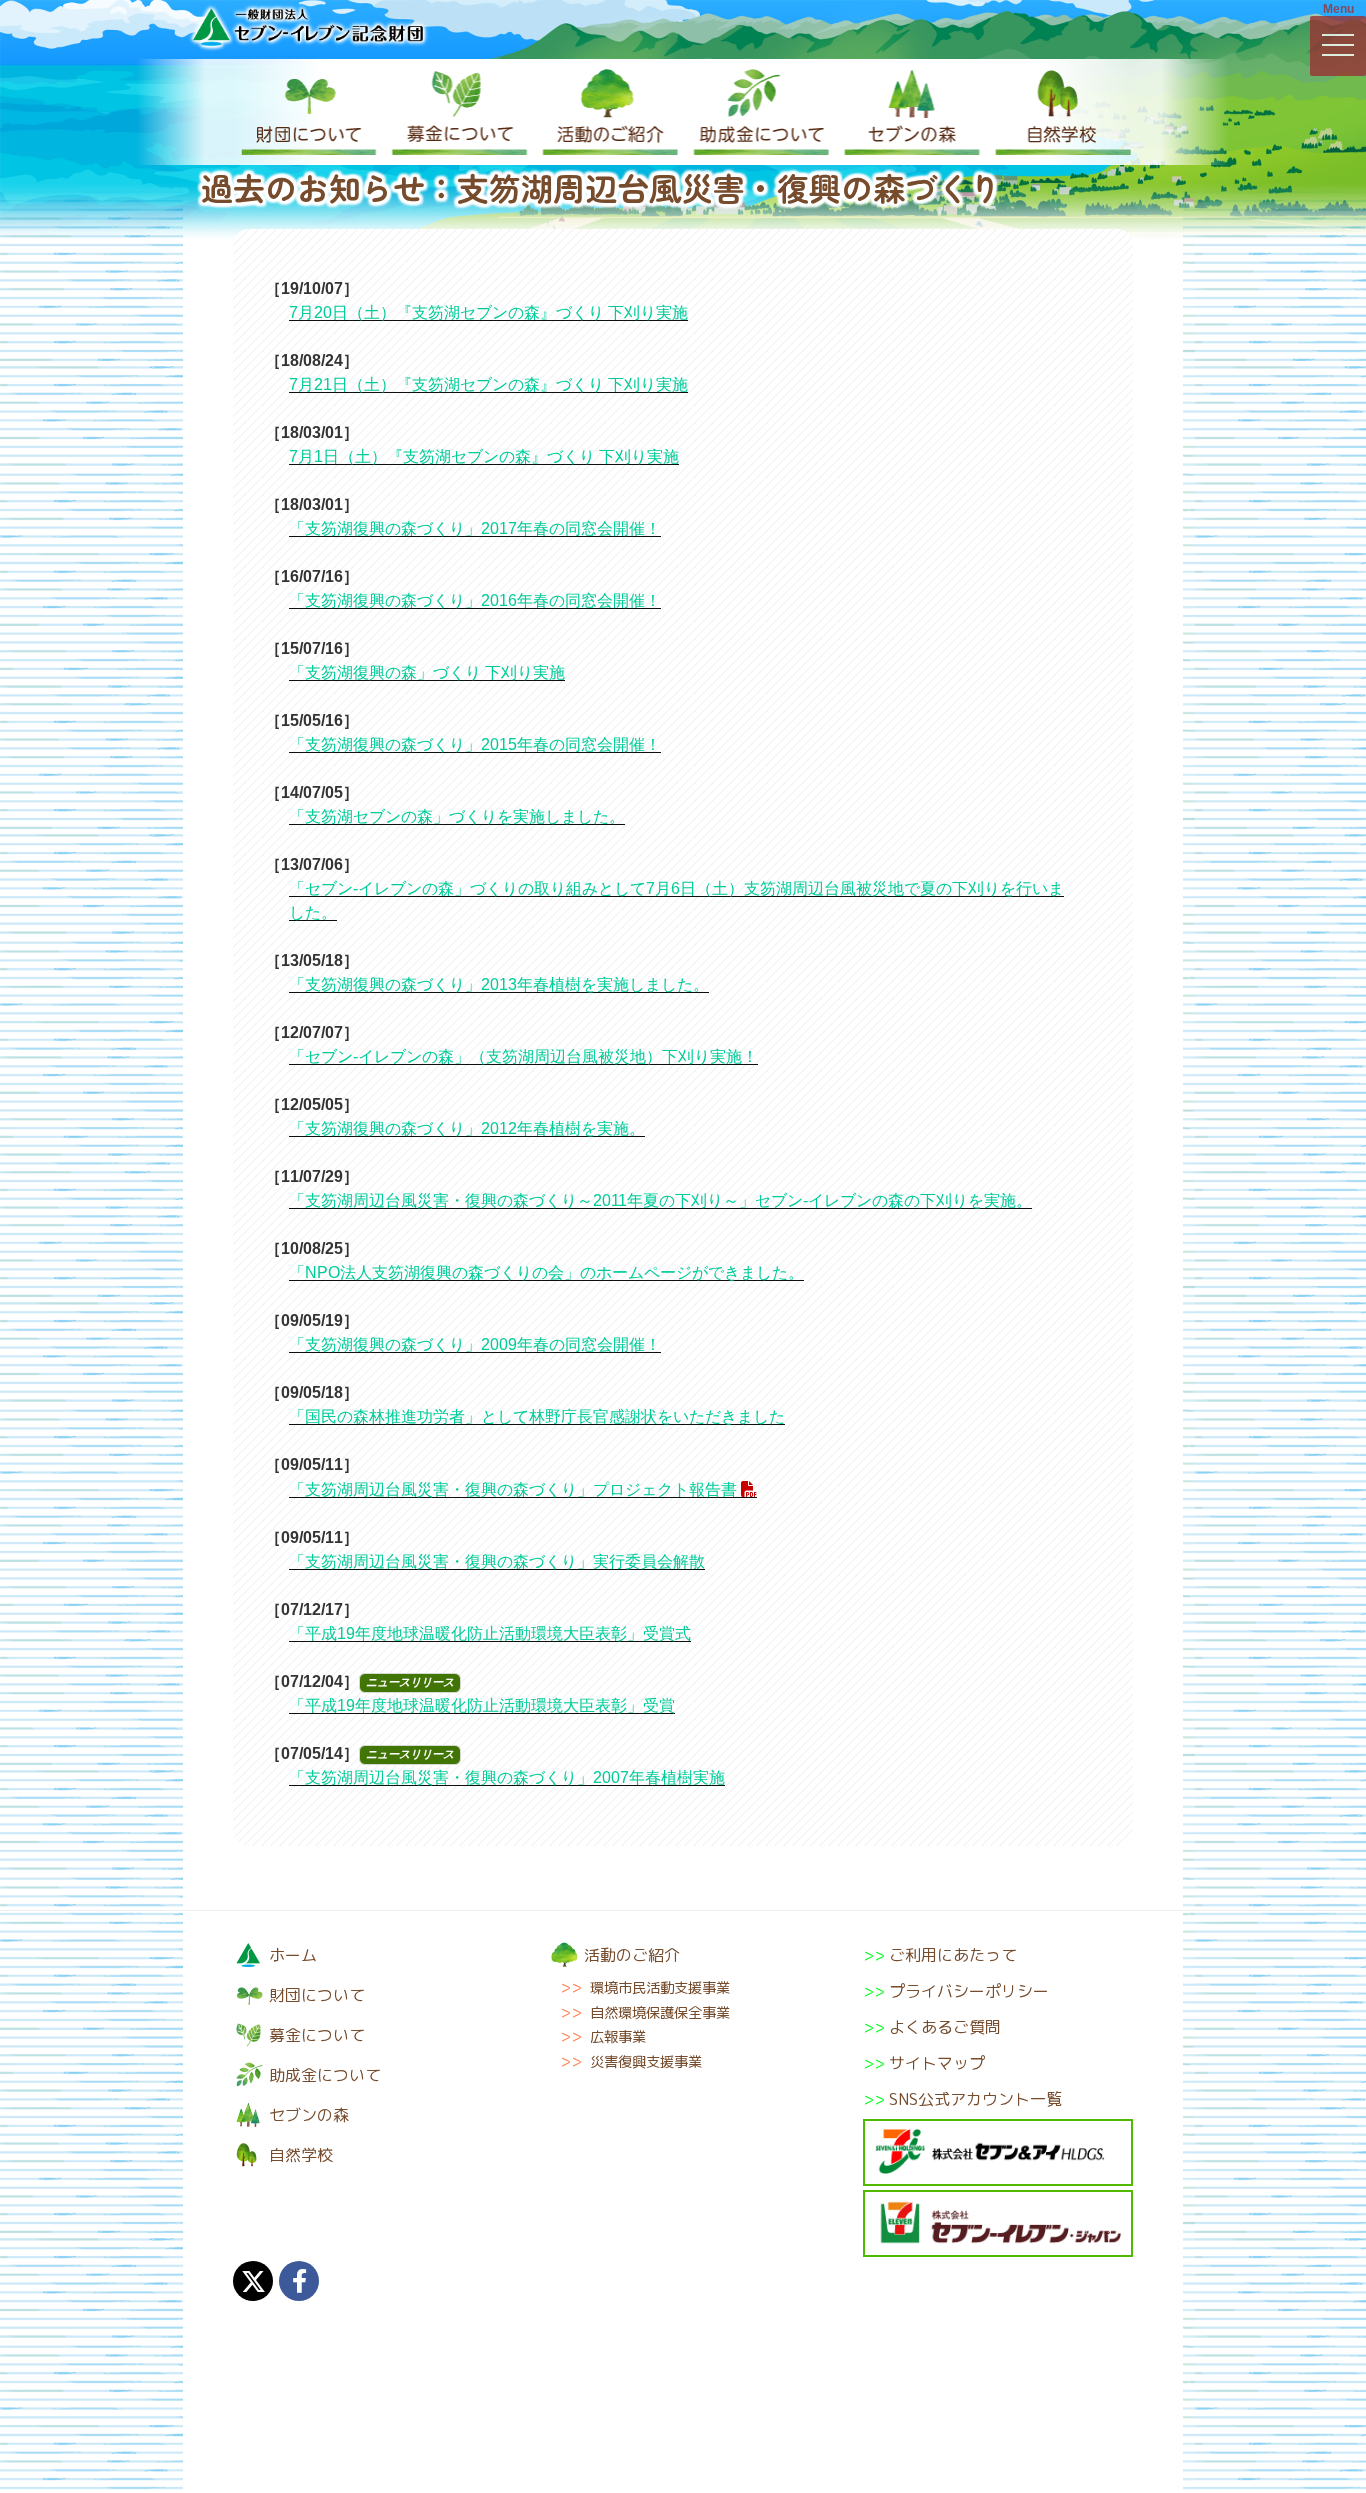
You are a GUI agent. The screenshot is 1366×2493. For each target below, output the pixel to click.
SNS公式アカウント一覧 (975, 2099)
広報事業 (618, 2037)
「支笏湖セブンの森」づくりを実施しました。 (457, 816)
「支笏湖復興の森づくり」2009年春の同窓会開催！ (475, 1344)
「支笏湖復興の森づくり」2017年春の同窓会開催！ (475, 528)
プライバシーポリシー (969, 1991)
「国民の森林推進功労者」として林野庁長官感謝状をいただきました (537, 1416)
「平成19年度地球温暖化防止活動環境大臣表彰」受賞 (482, 1705)
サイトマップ (937, 2063)
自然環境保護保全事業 (660, 2013)
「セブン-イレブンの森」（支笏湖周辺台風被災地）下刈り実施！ (523, 1056)
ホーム (293, 1955)
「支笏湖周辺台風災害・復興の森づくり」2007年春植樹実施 (507, 1777)
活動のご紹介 (608, 112)
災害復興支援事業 (646, 2062)
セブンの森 (908, 112)
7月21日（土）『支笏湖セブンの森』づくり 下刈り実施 (488, 384)
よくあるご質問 (945, 2027)
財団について (308, 112)
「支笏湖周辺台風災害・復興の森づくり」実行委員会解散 (497, 1561)
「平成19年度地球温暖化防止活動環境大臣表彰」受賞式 (490, 1633)
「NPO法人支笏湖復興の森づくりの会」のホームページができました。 (546, 1272)
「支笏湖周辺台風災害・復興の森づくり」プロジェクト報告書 (513, 1489)
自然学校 (1058, 112)
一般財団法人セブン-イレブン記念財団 (308, 26)
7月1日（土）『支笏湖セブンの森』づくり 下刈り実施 (484, 456)
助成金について (758, 112)
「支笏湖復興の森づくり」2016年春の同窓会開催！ (475, 600)
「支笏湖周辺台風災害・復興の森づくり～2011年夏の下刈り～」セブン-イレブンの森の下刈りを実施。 (660, 1200)
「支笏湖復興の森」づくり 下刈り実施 (427, 672)
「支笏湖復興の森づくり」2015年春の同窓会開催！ (475, 744)
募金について (458, 112)
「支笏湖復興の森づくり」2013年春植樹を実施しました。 (499, 984)
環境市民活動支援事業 (660, 1988)
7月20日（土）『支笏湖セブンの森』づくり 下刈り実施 (488, 312)
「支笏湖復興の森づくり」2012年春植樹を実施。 (467, 1128)
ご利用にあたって (953, 1955)
